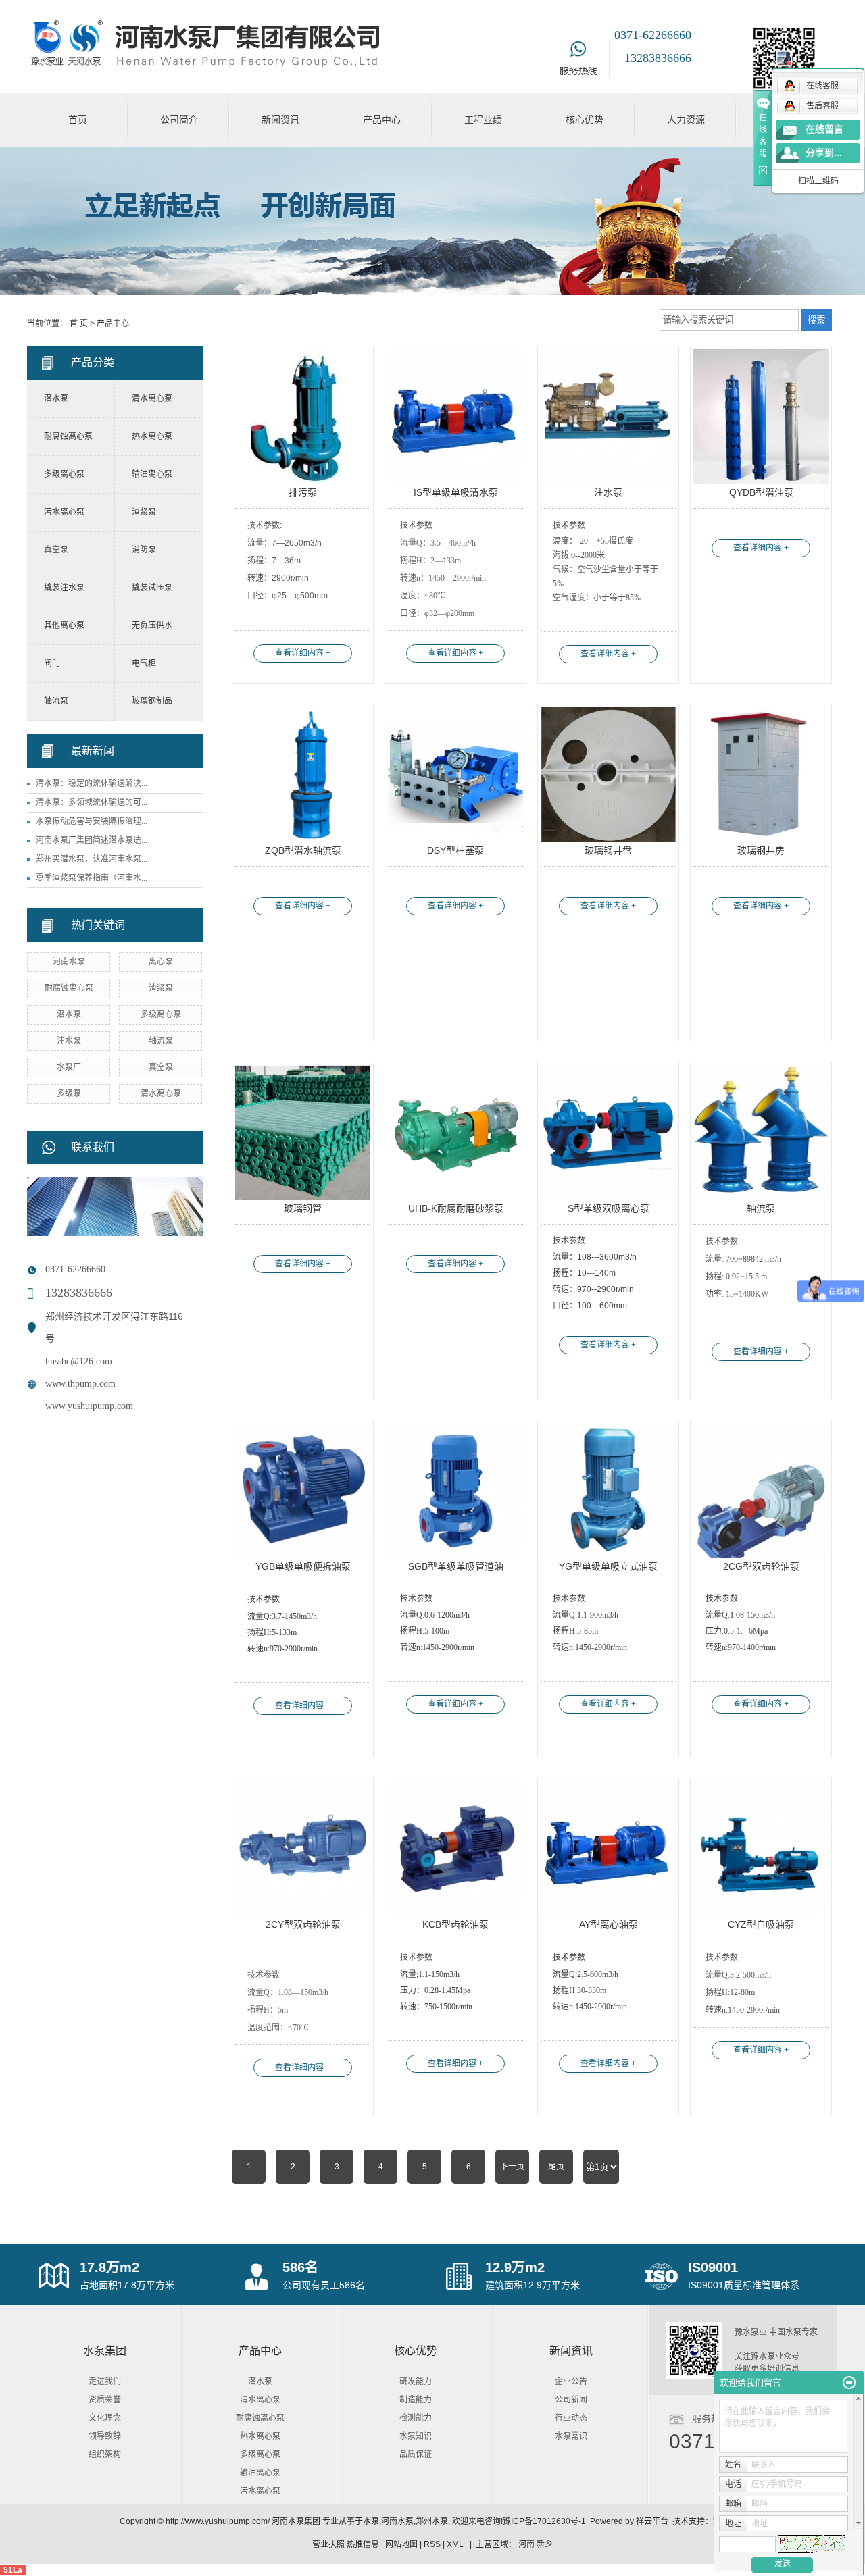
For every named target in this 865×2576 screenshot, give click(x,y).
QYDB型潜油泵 (761, 492)
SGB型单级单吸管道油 (456, 1566)
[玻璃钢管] (303, 1133)
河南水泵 (69, 962)
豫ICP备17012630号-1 (544, 2521)
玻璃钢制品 (152, 701)
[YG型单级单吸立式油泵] (608, 1491)
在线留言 (824, 129)
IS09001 (713, 2267)
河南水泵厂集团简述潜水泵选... (92, 840)
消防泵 (144, 550)
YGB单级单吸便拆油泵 (303, 1566)
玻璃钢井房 (761, 850)
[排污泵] (303, 417)
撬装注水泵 (64, 588)
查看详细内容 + (303, 653)
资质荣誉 (105, 2400)
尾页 (556, 2167)
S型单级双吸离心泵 (609, 1208)
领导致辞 (105, 2436)
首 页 (79, 324)
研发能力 (416, 2381)
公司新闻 (571, 2400)
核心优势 (585, 120)
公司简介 (179, 120)
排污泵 (303, 492)
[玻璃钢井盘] (608, 775)
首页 (78, 120)
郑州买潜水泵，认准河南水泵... (92, 859)
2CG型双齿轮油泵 (761, 1566)
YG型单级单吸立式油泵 (608, 1566)
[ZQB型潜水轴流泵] (303, 775)
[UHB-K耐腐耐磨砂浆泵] (455, 1133)
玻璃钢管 (303, 1208)
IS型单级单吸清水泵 (456, 492)
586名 (300, 2267)
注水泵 (69, 1041)
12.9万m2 (515, 2267)
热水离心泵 (152, 436)
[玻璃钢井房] (761, 775)
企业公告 (571, 2381)
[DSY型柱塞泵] (455, 775)
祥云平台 (652, 2521)
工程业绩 (483, 120)
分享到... (824, 153)
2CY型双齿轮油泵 (303, 1924)
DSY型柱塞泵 (455, 850)
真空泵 (56, 550)
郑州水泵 (432, 2521)
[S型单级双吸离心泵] (608, 1133)
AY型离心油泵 (609, 1924)
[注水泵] (608, 417)
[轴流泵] (761, 1133)
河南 (526, 2544)
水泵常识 (571, 2436)
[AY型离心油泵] (608, 1849)
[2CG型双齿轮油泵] (761, 1491)
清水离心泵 (152, 398)
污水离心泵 (64, 512)
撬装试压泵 (152, 588)
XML (455, 2544)
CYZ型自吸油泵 (761, 1924)
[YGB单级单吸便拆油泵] (303, 1491)
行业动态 (571, 2418)
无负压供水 (152, 625)
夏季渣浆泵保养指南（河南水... (92, 878)
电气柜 (144, 663)
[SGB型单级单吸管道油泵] (455, 1491)
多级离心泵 (64, 474)
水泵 (371, 2521)
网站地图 (401, 2544)
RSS (432, 2544)
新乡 (545, 2544)
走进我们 (105, 2381)
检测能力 (416, 2418)
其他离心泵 (64, 625)
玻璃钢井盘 (608, 850)
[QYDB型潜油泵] (761, 417)
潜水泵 (56, 398)
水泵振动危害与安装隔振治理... (92, 821)
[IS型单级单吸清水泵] (455, 417)
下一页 (512, 2167)
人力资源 (686, 120)
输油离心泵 (152, 474)
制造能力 (416, 2400)
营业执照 (328, 2544)
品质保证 (416, 2454)
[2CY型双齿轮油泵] (303, 1849)
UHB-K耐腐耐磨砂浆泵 (456, 1208)
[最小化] (849, 2383)
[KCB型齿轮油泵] (455, 1849)
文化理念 (105, 2418)
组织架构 (105, 2454)
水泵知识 (416, 2436)
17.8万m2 (109, 2267)
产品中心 (382, 120)
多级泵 (69, 1093)
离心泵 (161, 962)
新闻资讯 (280, 120)
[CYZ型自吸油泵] (761, 1849)
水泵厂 (69, 1067)
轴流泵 (56, 701)
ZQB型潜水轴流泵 (303, 850)
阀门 (52, 663)
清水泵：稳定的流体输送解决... (92, 783)
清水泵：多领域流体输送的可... (92, 802)
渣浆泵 (144, 512)
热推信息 (363, 2544)
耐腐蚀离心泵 (68, 436)
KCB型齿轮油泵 (455, 1924)
